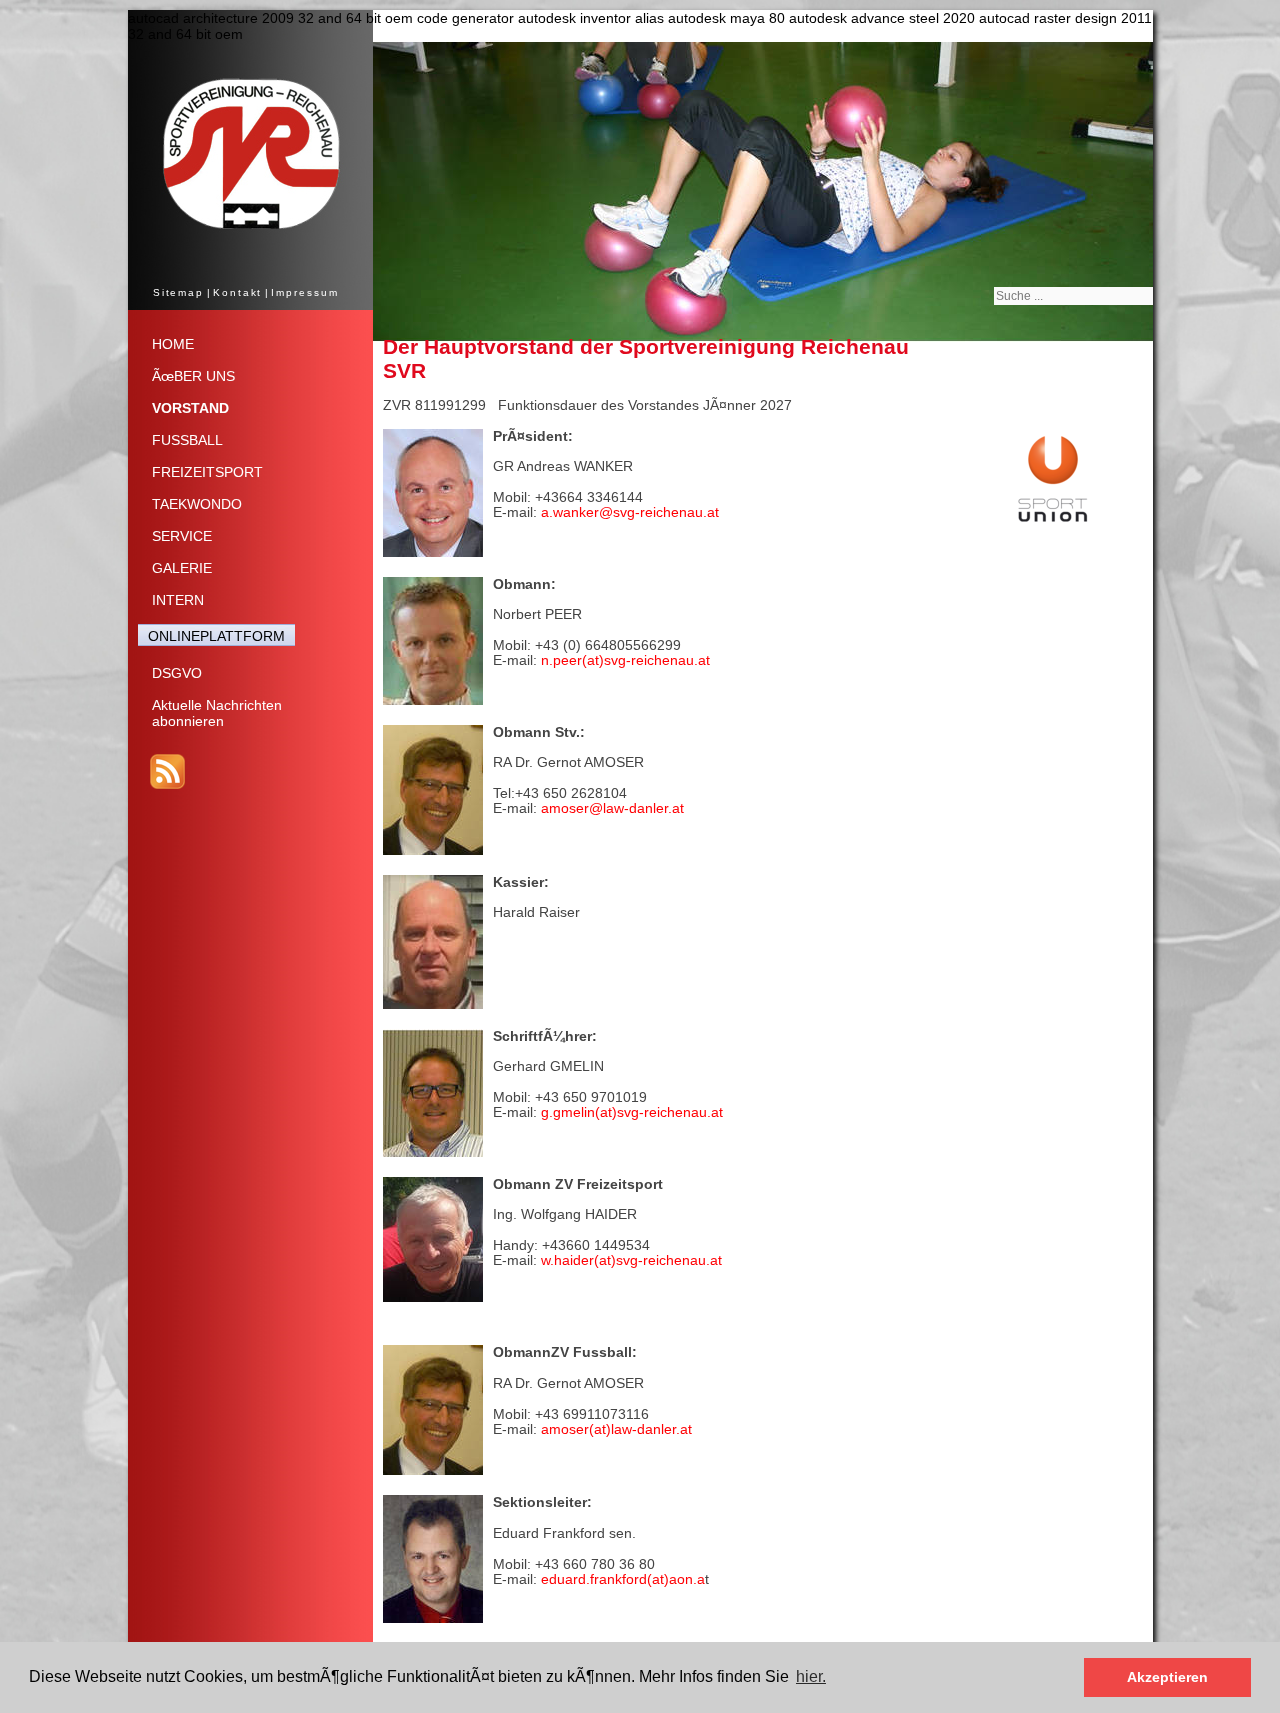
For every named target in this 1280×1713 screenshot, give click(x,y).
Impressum (304, 292)
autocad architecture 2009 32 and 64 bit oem (270, 18)
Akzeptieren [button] (1167, 1677)
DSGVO (177, 673)
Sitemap (178, 292)
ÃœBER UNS (193, 376)
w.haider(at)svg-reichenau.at (631, 1260)
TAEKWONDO (197, 504)
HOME (173, 344)
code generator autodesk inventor (524, 18)
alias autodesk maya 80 (710, 18)
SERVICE (182, 536)
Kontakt (237, 292)
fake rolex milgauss (857, 405)
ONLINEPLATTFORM (216, 636)
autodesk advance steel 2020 (882, 18)
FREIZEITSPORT (207, 472)
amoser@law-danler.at (610, 808)
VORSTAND (190, 408)
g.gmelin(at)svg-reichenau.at (630, 1112)
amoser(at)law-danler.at (616, 1429)
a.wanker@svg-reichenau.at (630, 512)
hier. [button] (811, 1676)
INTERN (178, 600)
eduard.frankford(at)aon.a (623, 1579)
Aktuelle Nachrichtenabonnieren (217, 713)
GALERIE (182, 568)
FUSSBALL (187, 440)
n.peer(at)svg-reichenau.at (623, 660)
